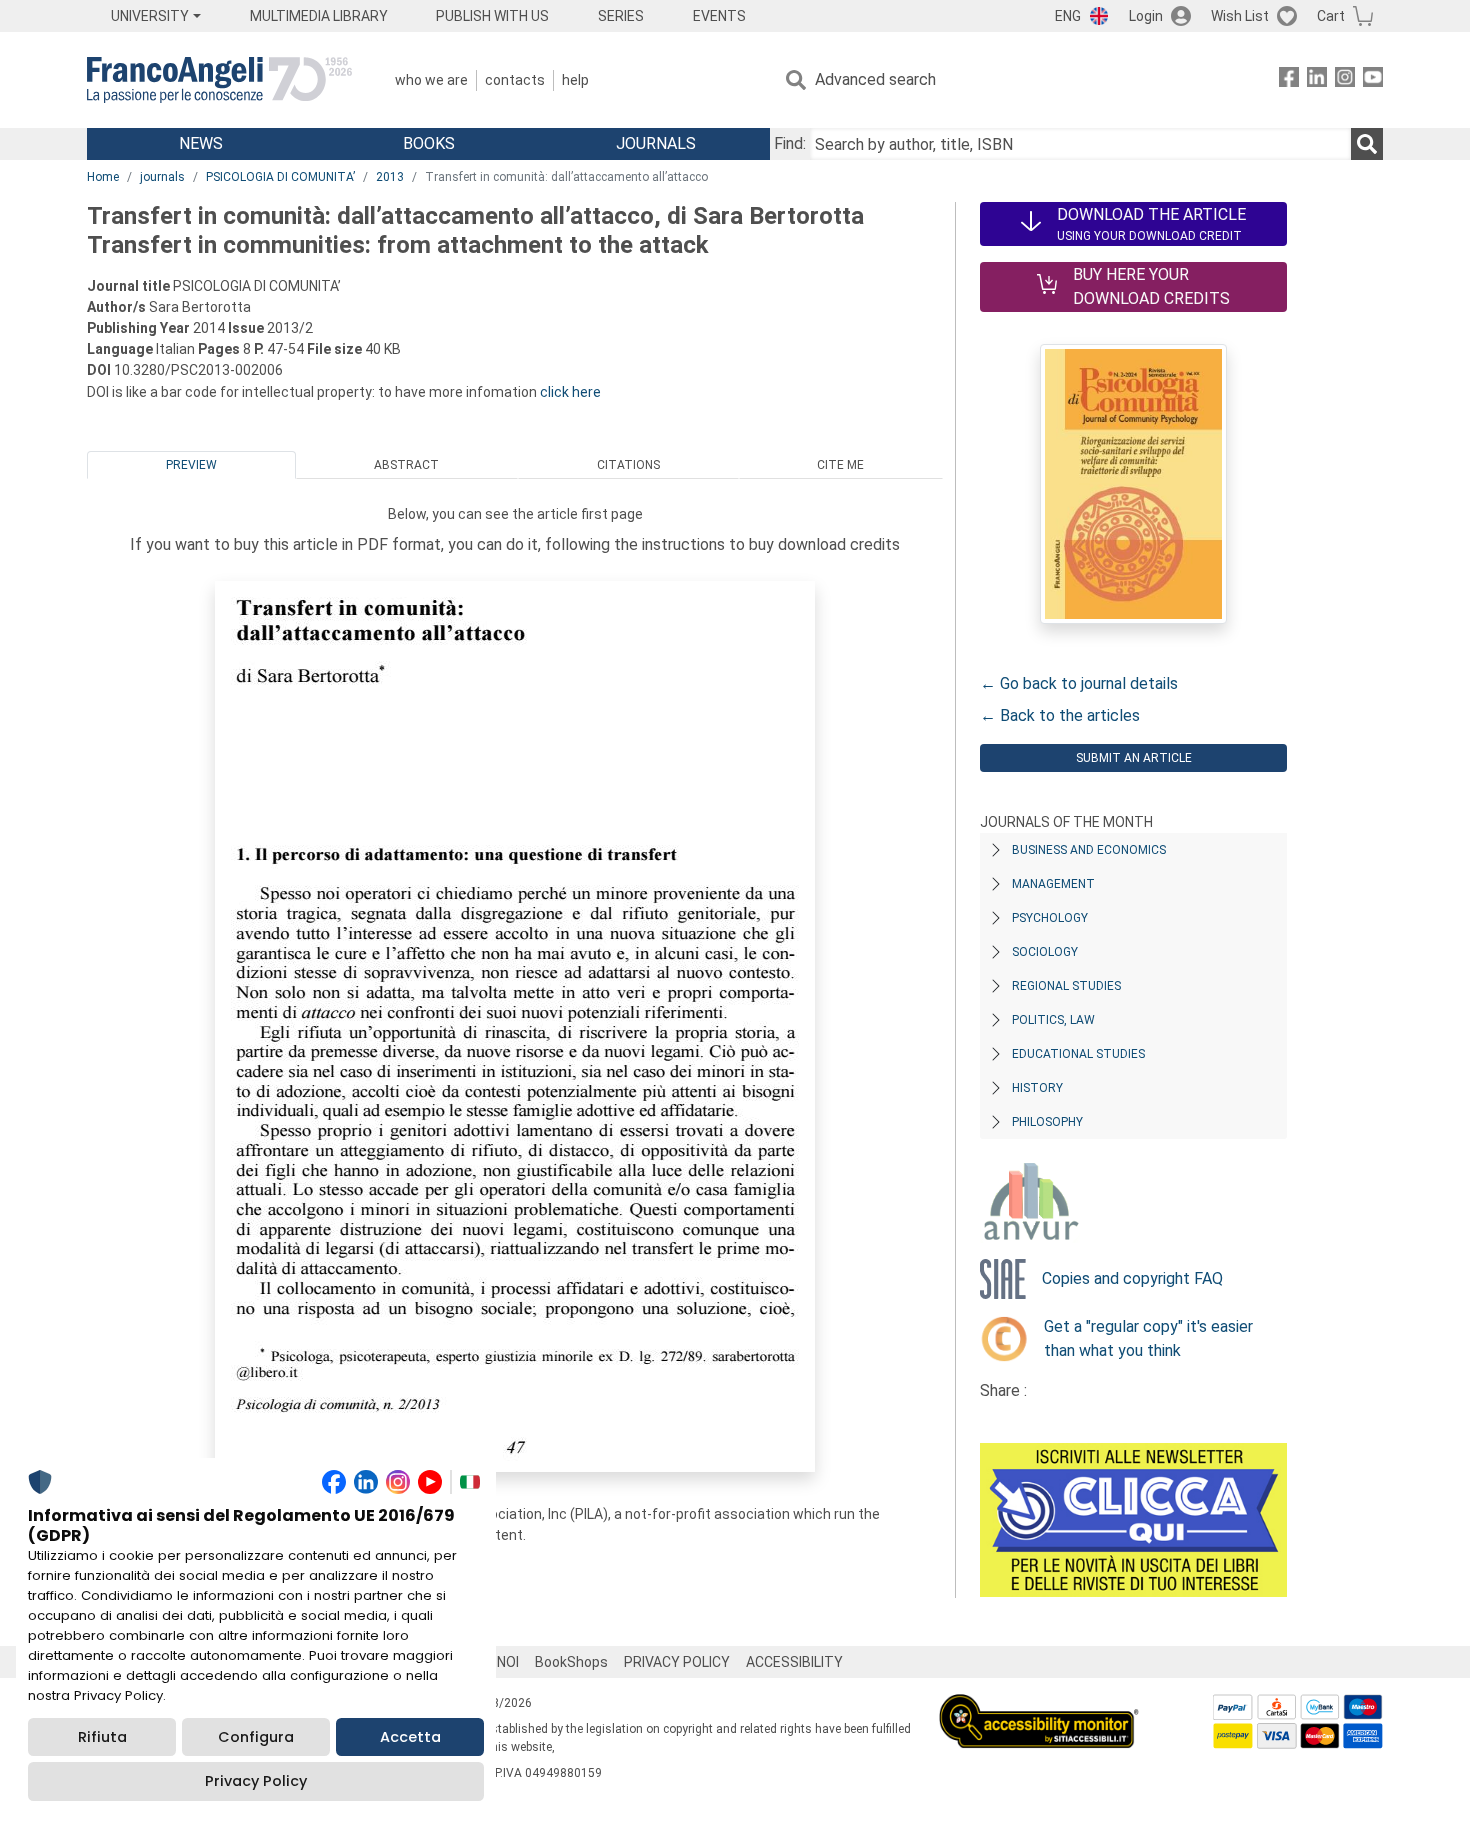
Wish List (1240, 16)
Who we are (431, 80)
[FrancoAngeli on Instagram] (1345, 80)
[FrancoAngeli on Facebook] (1289, 80)
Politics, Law (1053, 1020)
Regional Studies (1066, 986)
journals (162, 177)
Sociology (1045, 952)
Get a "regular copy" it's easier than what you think (1148, 1338)
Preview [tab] (191, 465)
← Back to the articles (1060, 715)
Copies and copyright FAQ (1132, 1278)
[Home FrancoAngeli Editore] (219, 80)
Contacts (515, 80)
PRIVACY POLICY (677, 1662)
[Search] (1367, 144)
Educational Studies (1078, 1054)
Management (1053, 884)
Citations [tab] (628, 465)
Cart (1331, 16)
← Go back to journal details (1079, 683)
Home (103, 177)
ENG (1068, 16)
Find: (790, 143)
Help (575, 80)
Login (1146, 16)
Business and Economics (1089, 850)
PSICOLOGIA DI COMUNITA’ (280, 177)
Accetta (410, 1737)
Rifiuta (102, 1737)
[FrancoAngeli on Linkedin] (1317, 80)
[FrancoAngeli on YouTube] (1373, 80)
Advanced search (875, 79)
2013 (390, 177)
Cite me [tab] (840, 465)
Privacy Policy (256, 1781)
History (1037, 1088)
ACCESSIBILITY (794, 1662)
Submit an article (1134, 758)
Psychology (1050, 918)
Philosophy (1047, 1122)
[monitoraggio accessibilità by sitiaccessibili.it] (1039, 1705)
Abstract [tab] (406, 465)
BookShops (571, 1662)
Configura (256, 1737)
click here (570, 392)
